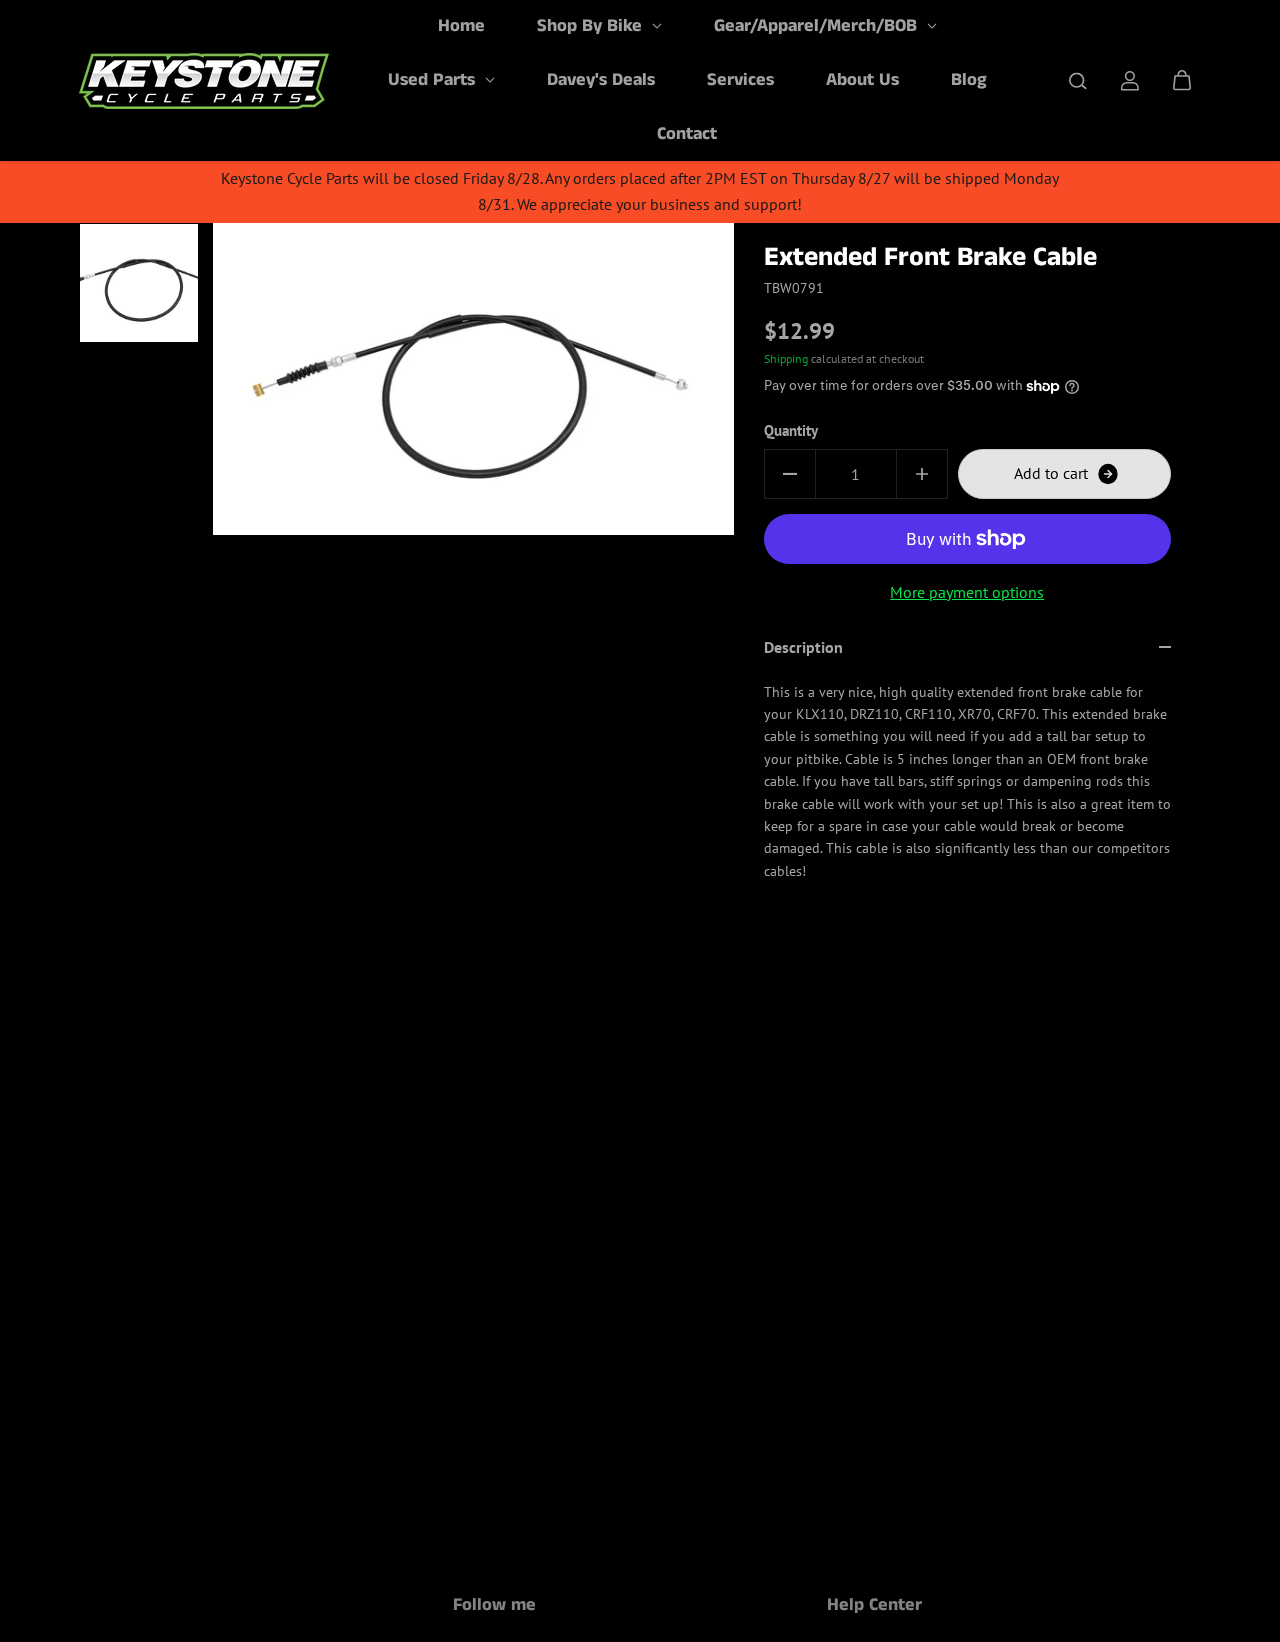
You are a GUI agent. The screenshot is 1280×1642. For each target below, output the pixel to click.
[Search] (1078, 81)
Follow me (494, 1607)
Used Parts (434, 80)
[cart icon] (1182, 81)
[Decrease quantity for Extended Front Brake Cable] (790, 474)
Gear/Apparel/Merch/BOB (818, 26)
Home (461, 26)
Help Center (874, 1607)
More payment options (967, 592)
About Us (862, 80)
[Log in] (1130, 81)
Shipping (786, 358)
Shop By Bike (592, 26)
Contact (687, 134)
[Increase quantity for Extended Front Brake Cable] (922, 474)
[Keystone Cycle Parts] (204, 81)
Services (740, 80)
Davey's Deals (601, 80)
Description (803, 647)
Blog (969, 80)
